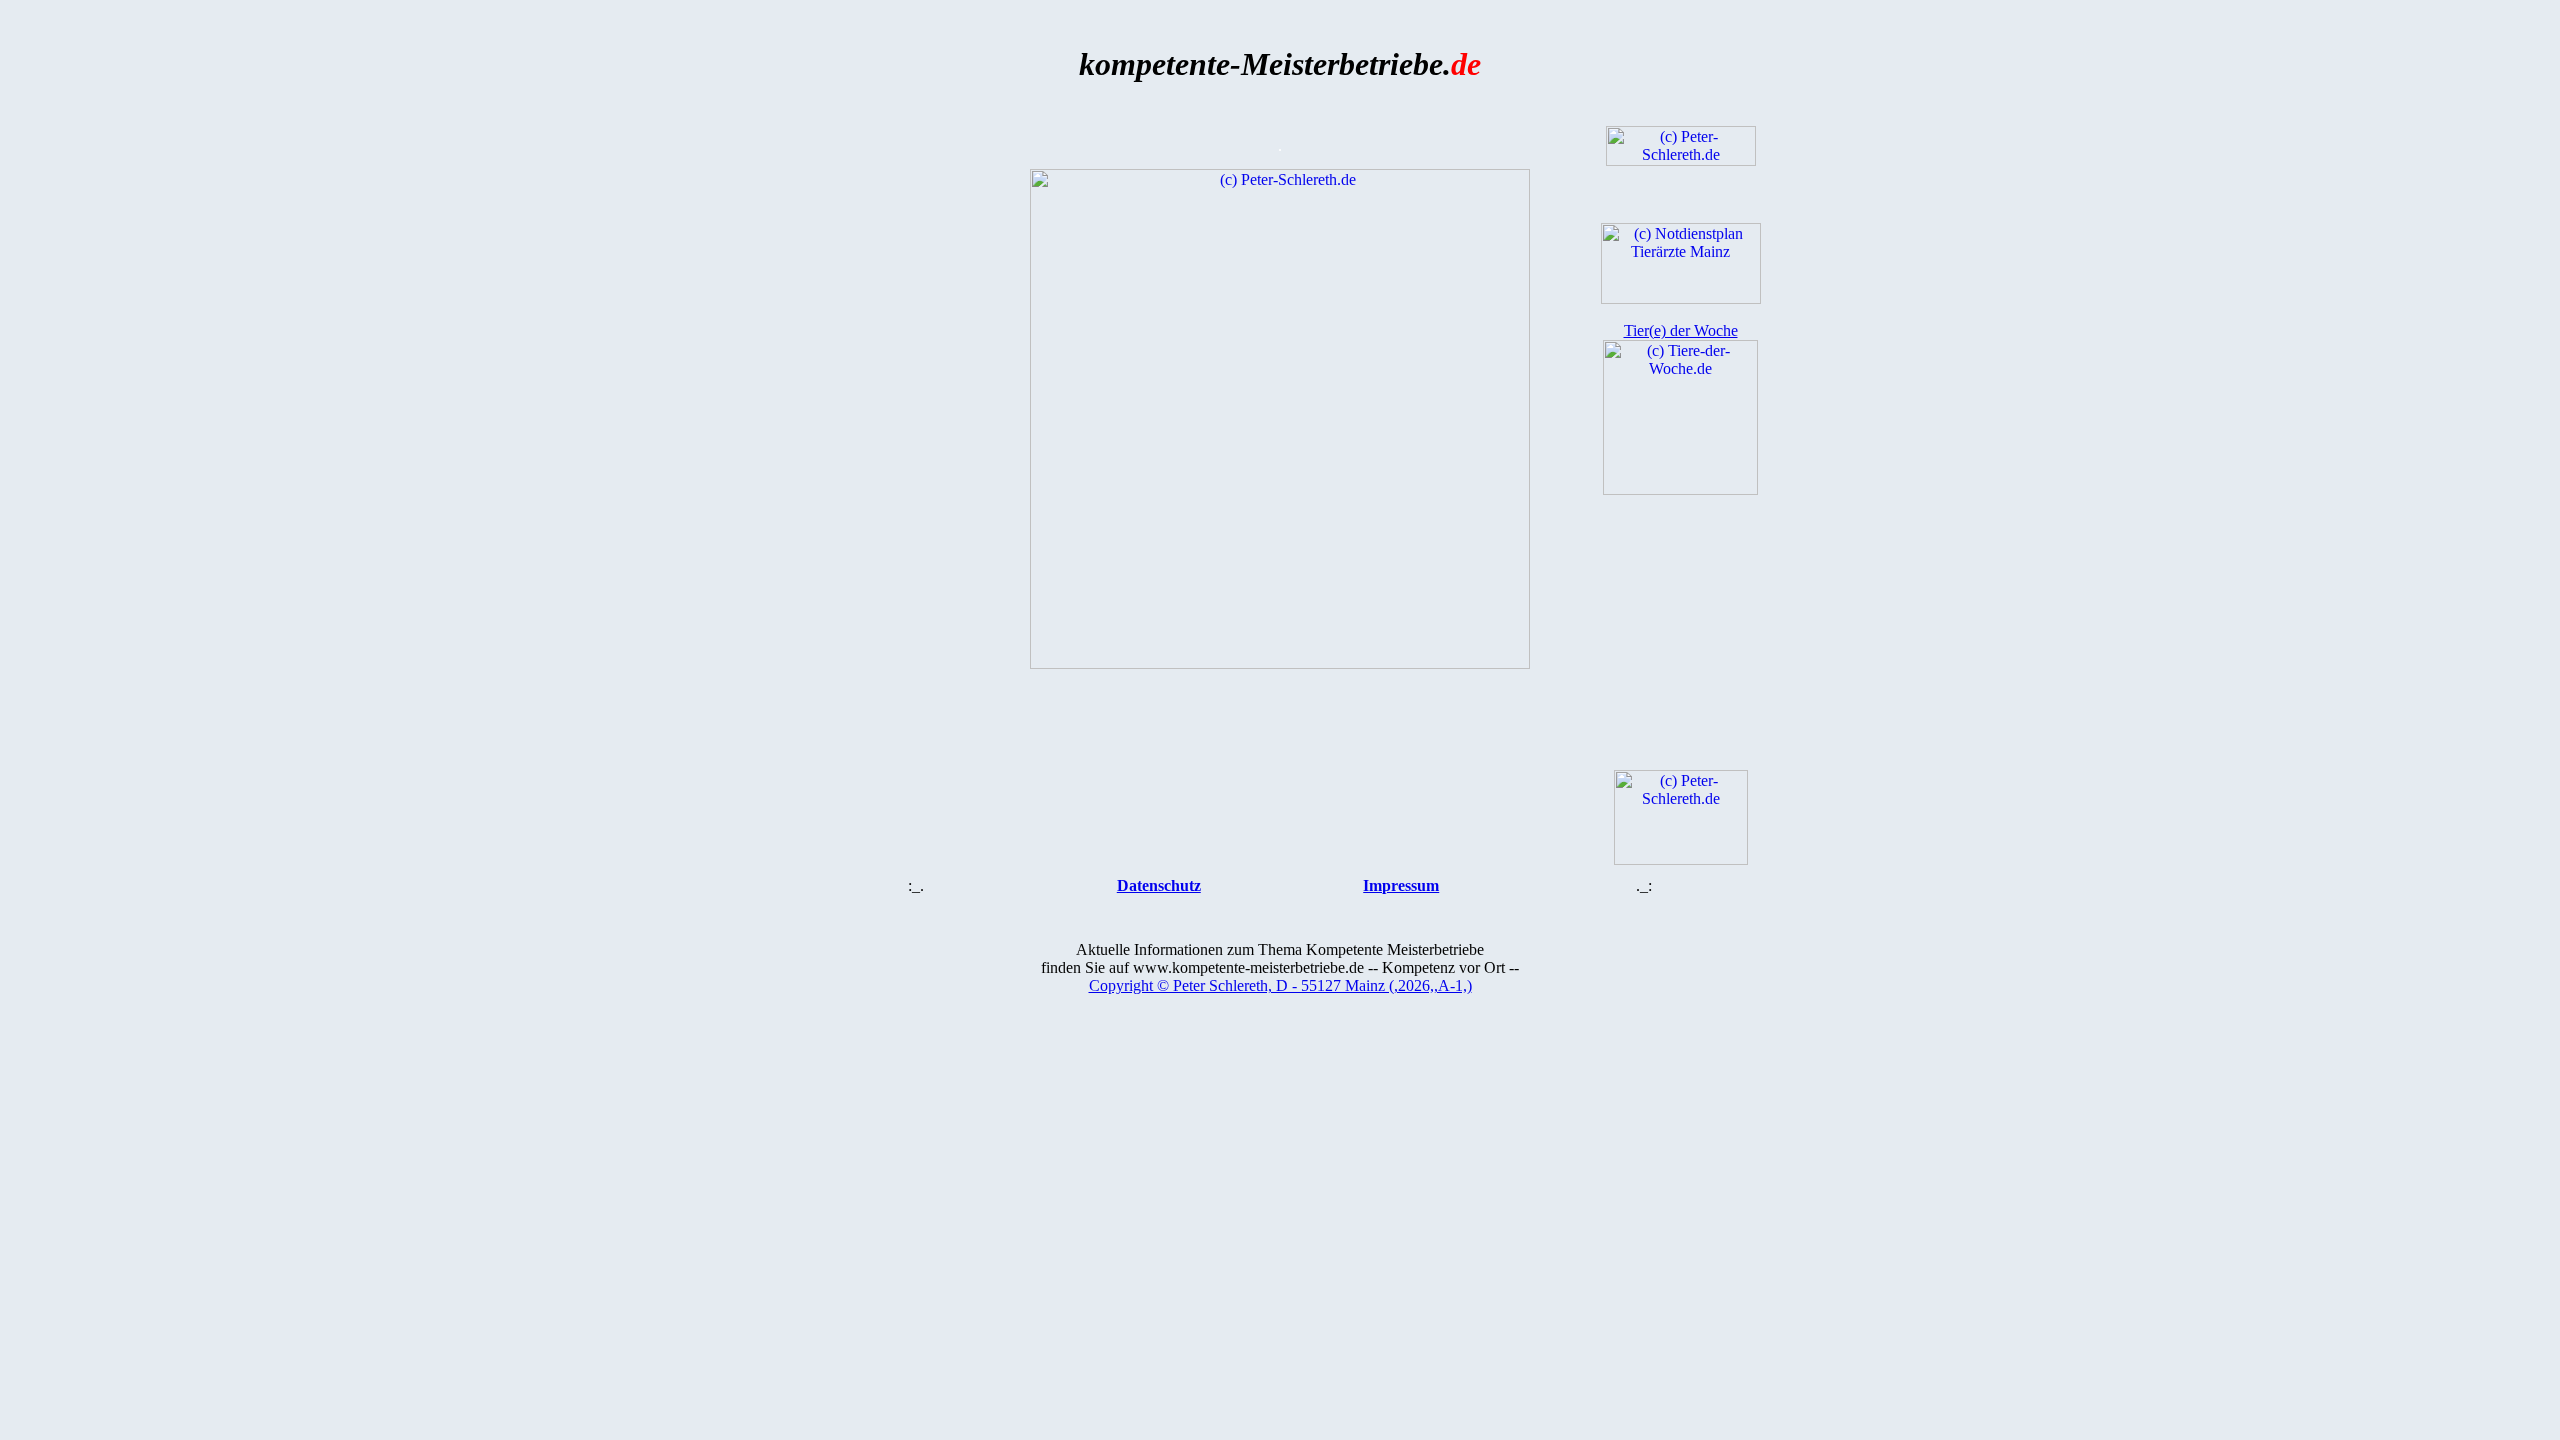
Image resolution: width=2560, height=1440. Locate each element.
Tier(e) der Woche (1681, 330)
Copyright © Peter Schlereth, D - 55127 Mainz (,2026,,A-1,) (1280, 985)
